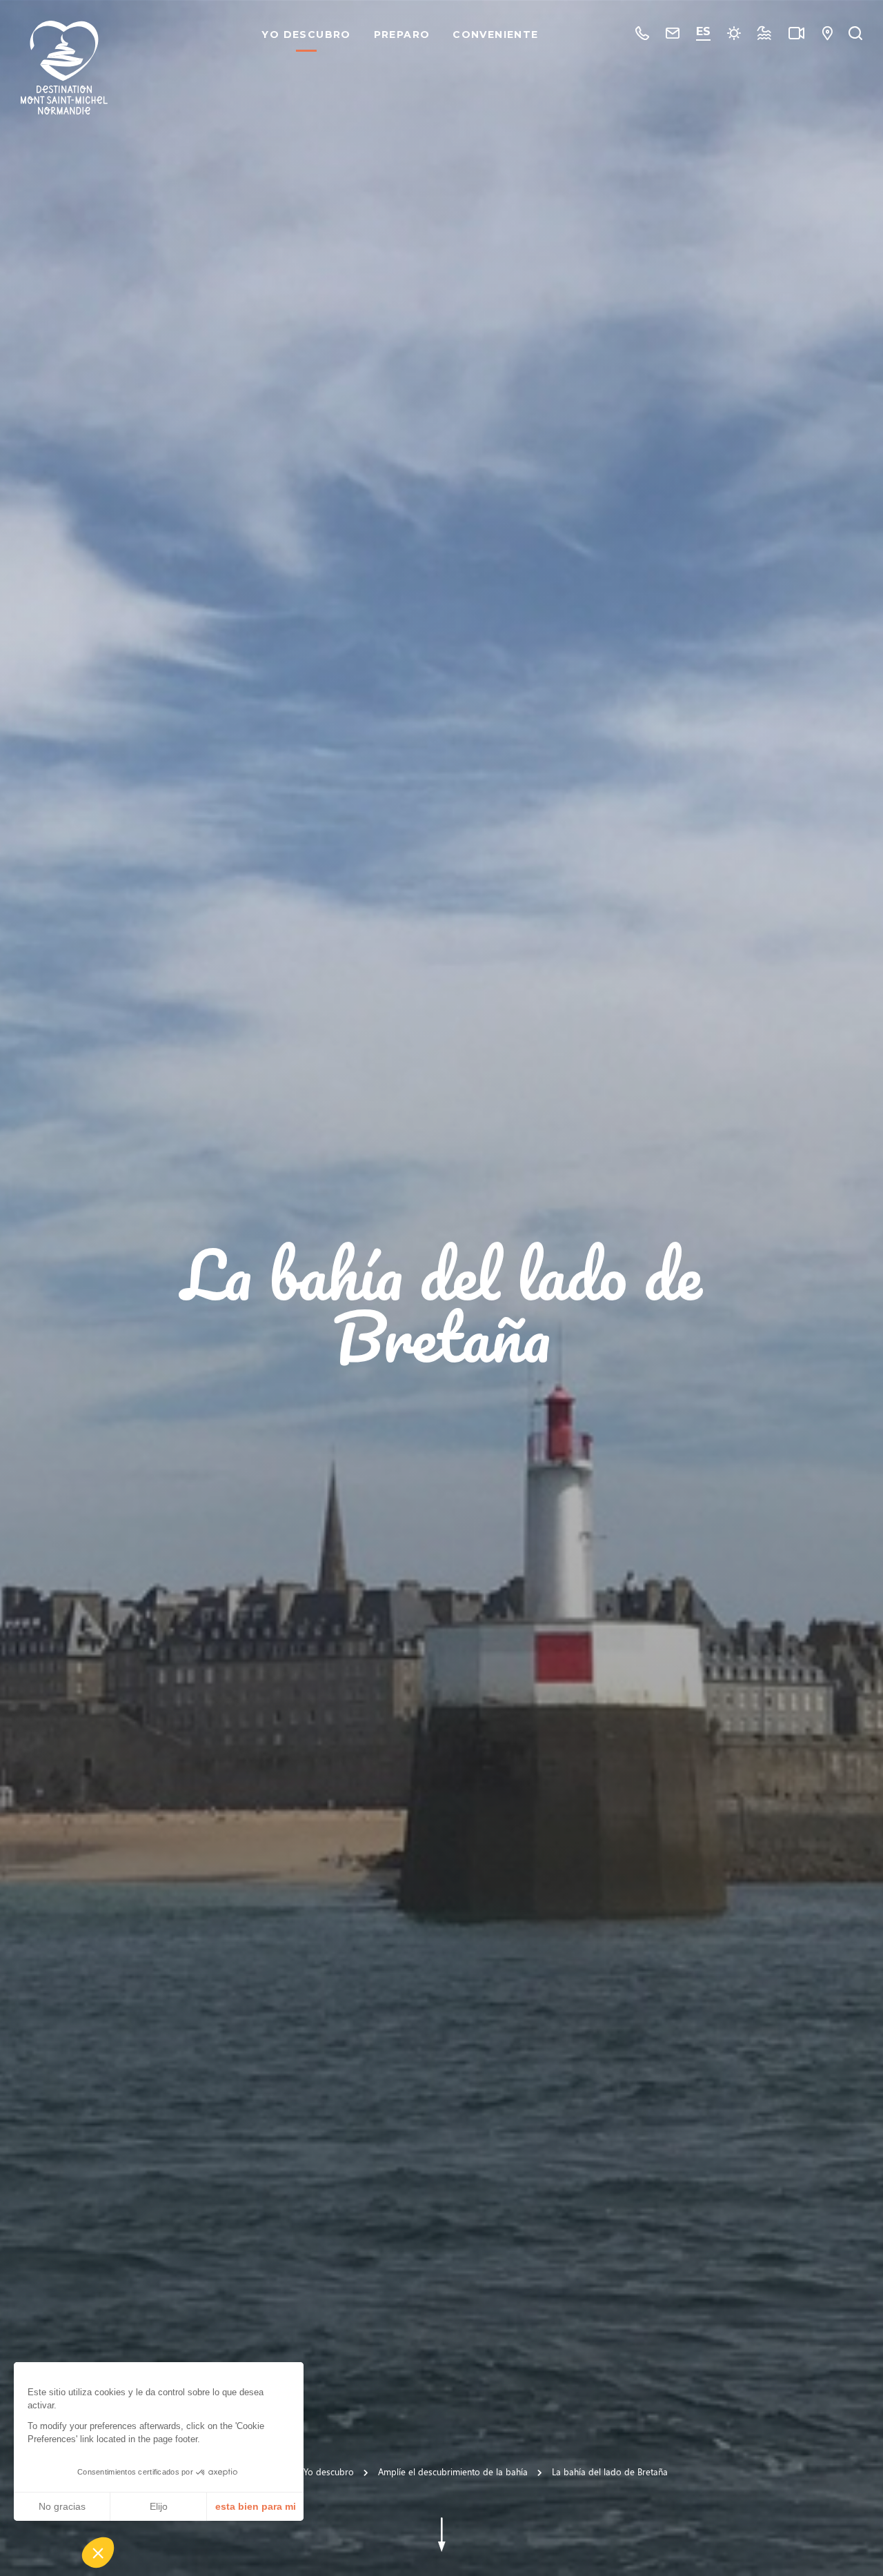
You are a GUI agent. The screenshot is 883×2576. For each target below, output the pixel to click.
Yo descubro (306, 34)
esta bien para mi (256, 2506)
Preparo (402, 34)
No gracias (62, 2506)
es (703, 31)
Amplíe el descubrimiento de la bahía (453, 2471)
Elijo (159, 2506)
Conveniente (495, 34)
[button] (98, 2553)
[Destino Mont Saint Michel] (64, 68)
